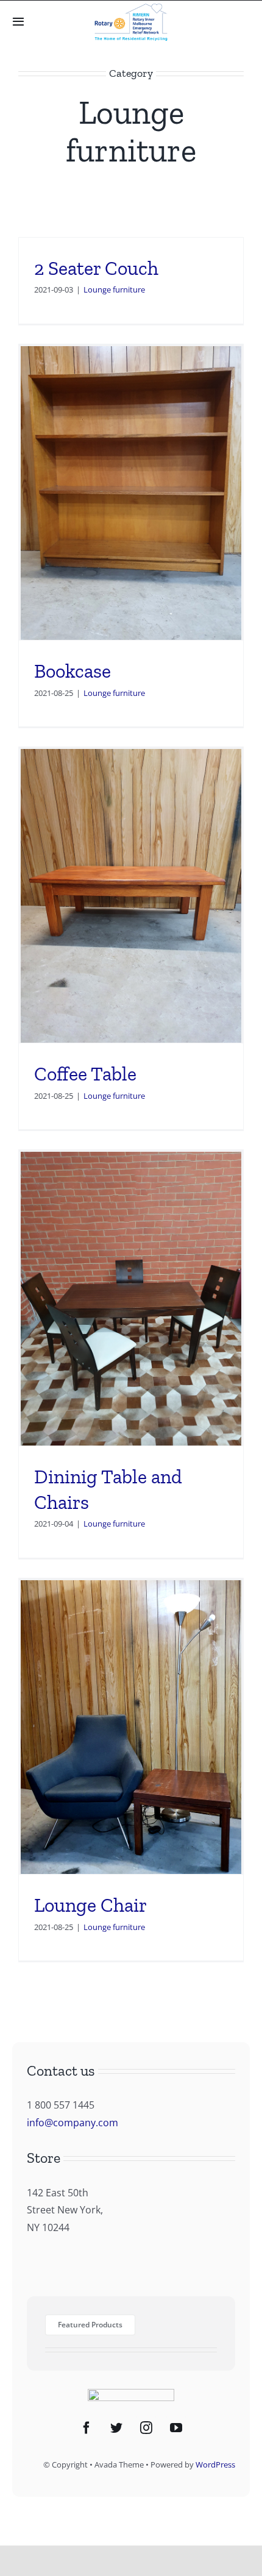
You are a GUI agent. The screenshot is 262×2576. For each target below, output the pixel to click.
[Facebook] (87, 2428)
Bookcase (73, 671)
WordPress (215, 2464)
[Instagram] (146, 2428)
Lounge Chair (90, 1905)
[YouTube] (176, 2428)
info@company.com (73, 2123)
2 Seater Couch (96, 268)
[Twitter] (116, 2428)
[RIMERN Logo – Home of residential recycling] (131, 9)
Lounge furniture (114, 289)
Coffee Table (85, 1074)
